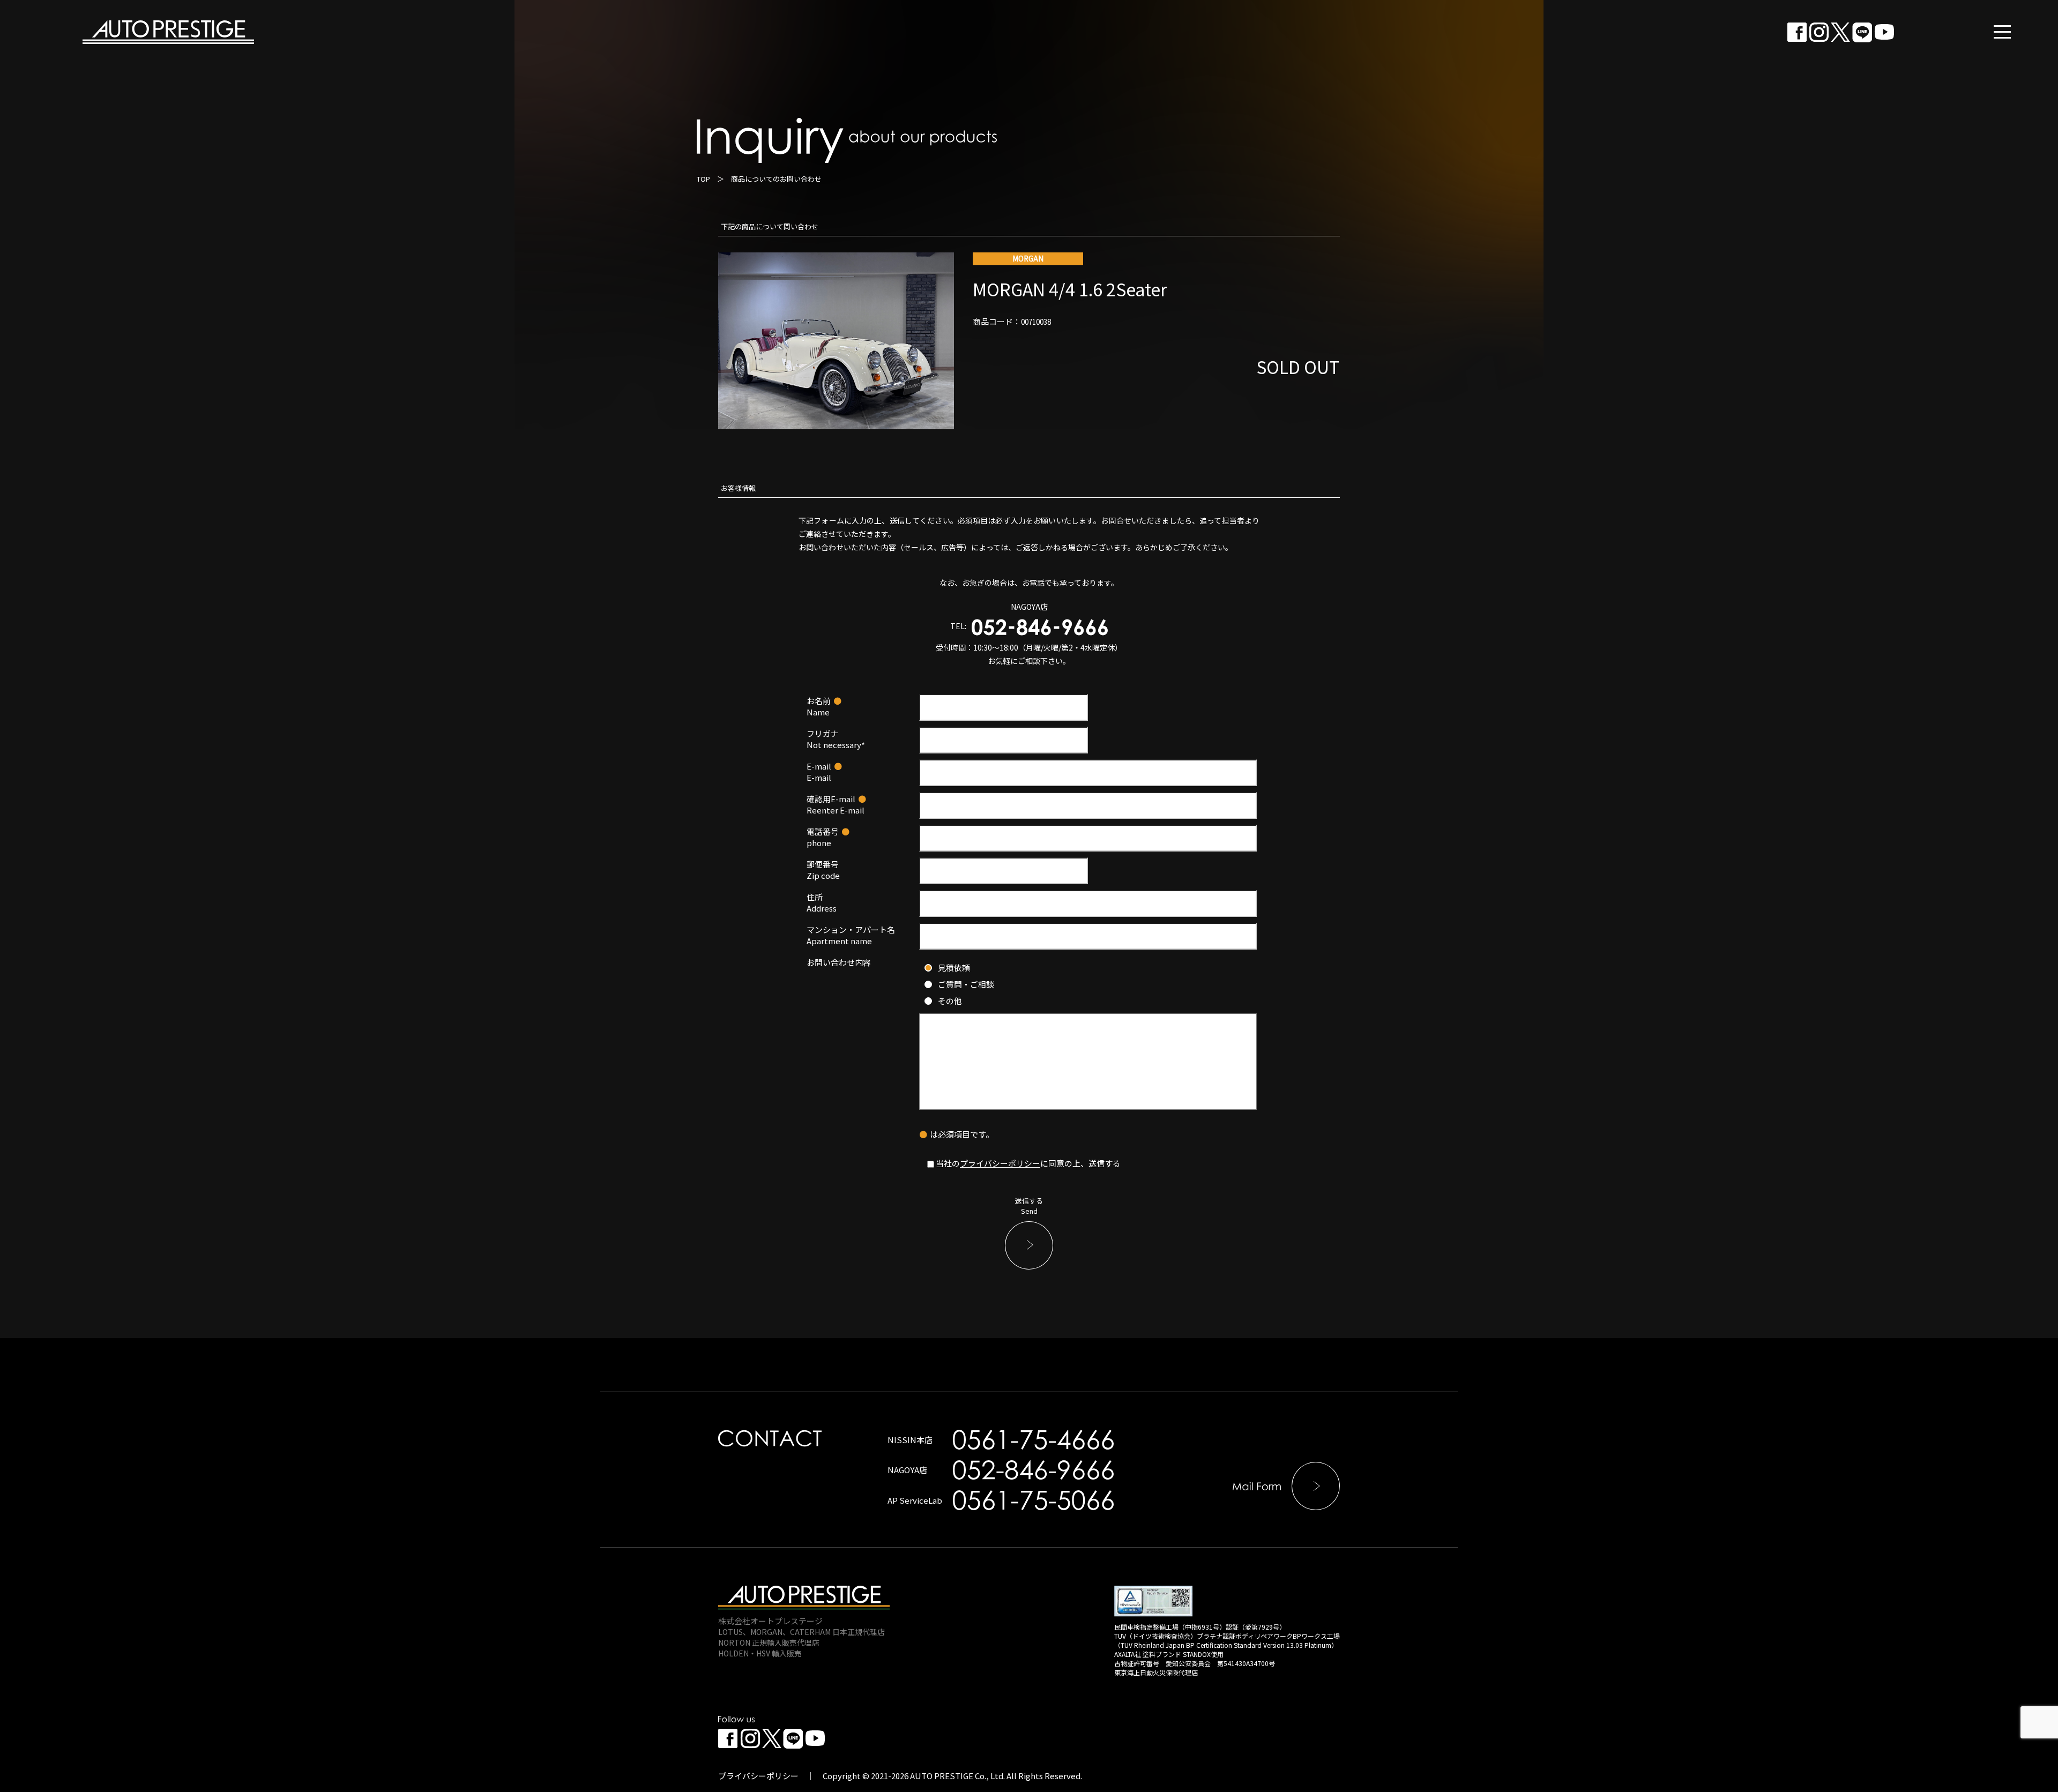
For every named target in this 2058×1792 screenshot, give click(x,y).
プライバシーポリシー (1000, 1163)
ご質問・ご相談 (966, 984)
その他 (950, 1001)
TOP (703, 179)
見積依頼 (954, 968)
